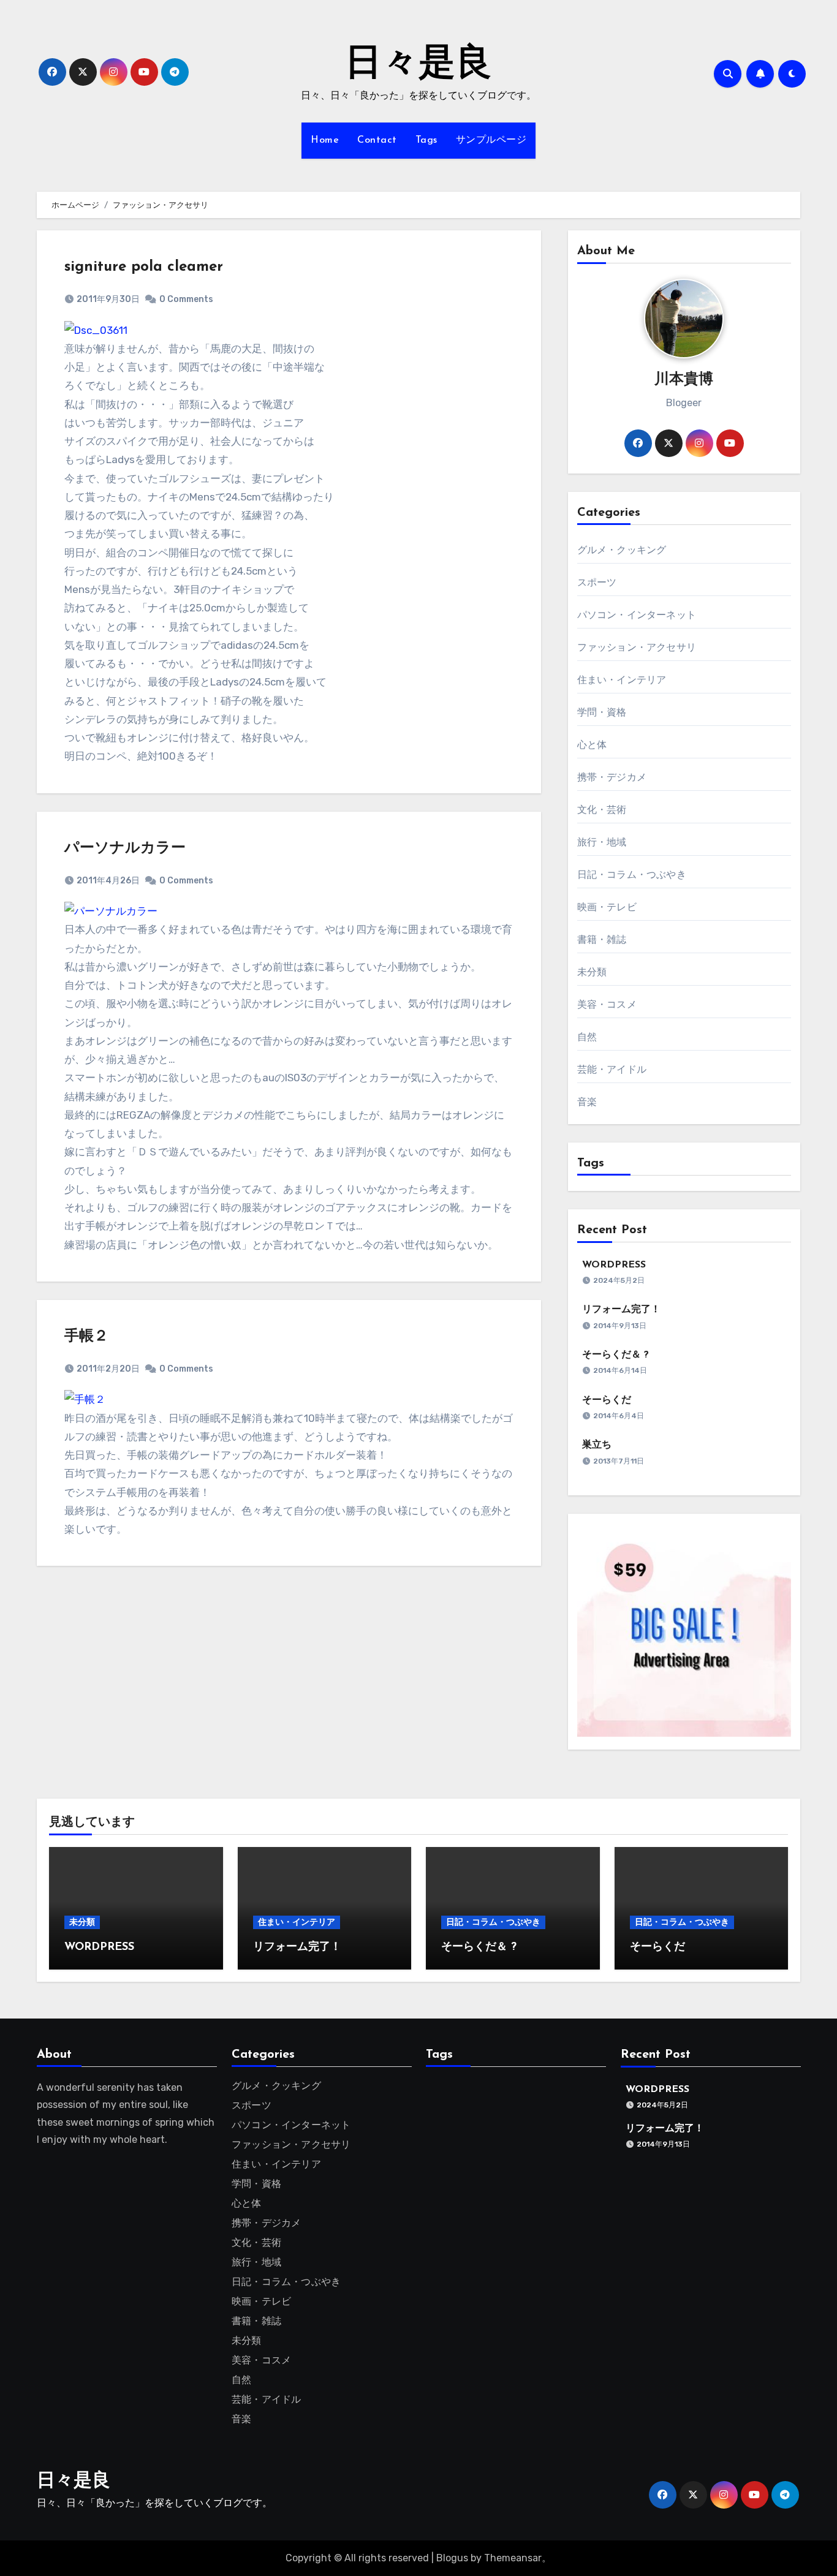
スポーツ (597, 582)
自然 (587, 1037)
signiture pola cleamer (144, 267)
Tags (426, 140)
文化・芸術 (602, 810)
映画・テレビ (607, 907)
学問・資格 (602, 712)
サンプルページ (491, 140)
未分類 (592, 972)
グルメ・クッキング (622, 550)
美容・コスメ (607, 1004)
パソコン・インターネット (637, 615)
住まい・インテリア (622, 680)
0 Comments (186, 299)
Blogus (452, 2558)
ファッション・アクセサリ (637, 647)
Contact (377, 140)
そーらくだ (607, 1400)
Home (325, 140)
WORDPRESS (614, 1265)
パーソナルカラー (125, 848)
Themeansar (513, 2558)
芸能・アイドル (612, 1069)
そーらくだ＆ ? (615, 1355)
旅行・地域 (602, 842)
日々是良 (418, 65)
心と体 (592, 745)
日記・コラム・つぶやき (632, 874)
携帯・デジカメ (612, 777)
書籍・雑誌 (602, 939)
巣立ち (597, 1445)
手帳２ (86, 1337)
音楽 (587, 1102)
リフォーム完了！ (621, 1310)
